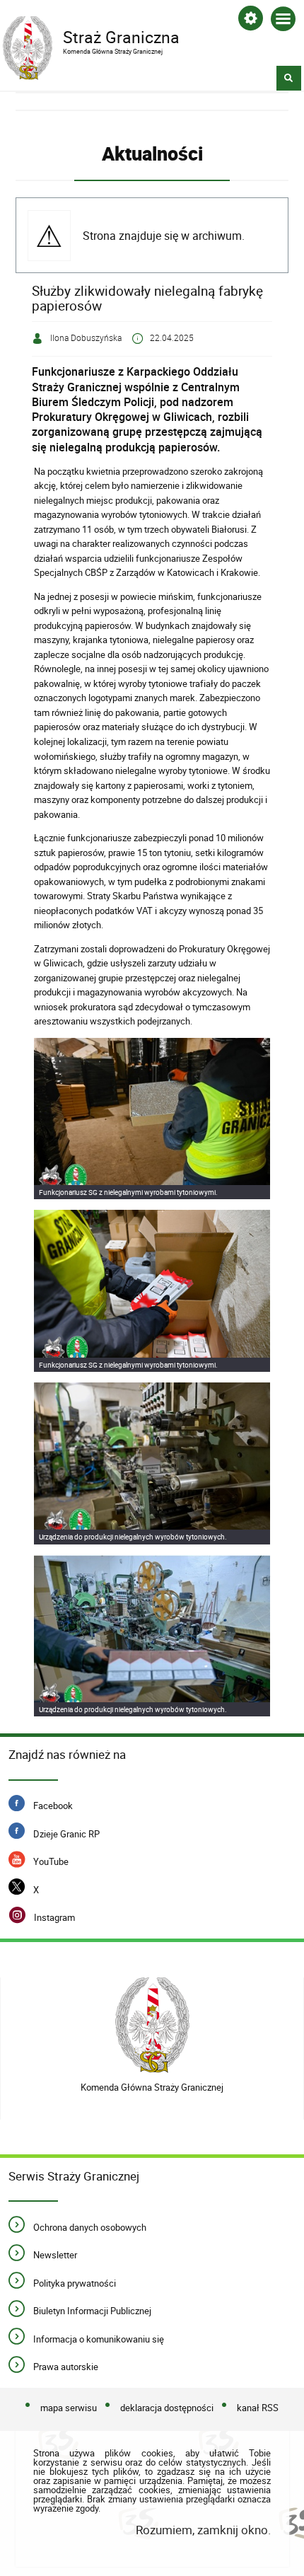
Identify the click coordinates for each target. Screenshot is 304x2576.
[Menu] (283, 22)
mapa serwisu (69, 2408)
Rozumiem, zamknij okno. (203, 2530)
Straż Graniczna (91, 36)
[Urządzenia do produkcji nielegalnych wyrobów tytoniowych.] (152, 1463)
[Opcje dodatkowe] (251, 21)
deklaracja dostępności (167, 2408)
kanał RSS (258, 2408)
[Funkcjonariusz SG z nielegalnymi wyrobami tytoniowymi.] (152, 1119)
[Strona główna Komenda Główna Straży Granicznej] (152, 2025)
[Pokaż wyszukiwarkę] (289, 78)
